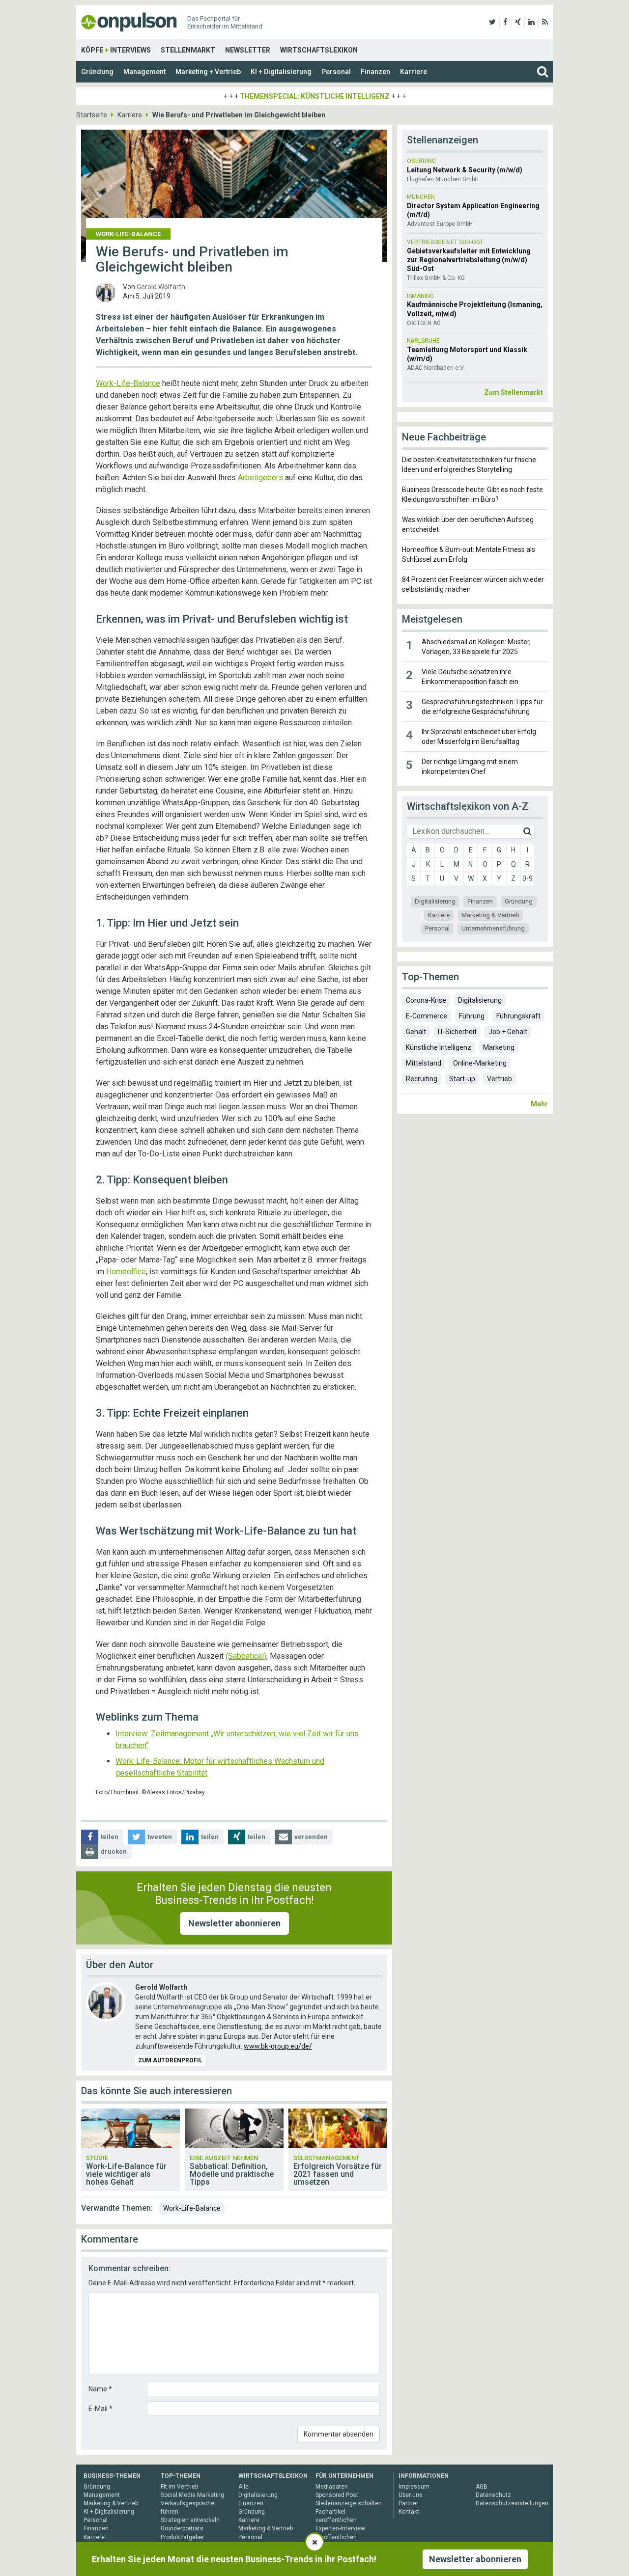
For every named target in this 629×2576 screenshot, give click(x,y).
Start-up (462, 1079)
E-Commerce (427, 1016)
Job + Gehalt (508, 1032)
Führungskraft (518, 1016)
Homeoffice (126, 1272)
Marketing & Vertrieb (490, 915)
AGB (482, 2487)
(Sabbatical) (246, 1656)
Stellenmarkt (188, 50)
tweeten (160, 1837)
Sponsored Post (337, 2495)
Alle (243, 2487)
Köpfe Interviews (116, 50)
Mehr (539, 1104)
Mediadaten (332, 2487)
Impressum (414, 2487)
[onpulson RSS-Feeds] (545, 22)
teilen (110, 1837)
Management (144, 72)
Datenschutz (493, 2495)
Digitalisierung (435, 901)
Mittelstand (424, 1063)
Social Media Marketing (192, 2495)
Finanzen (375, 72)
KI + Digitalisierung (281, 72)
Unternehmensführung (493, 928)
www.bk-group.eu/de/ (278, 2046)
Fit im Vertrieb (179, 2487)
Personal (336, 72)
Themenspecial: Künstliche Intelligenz (315, 96)
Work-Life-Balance (128, 383)
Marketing (499, 1047)
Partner (408, 2503)
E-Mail (100, 2409)
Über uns (411, 2495)
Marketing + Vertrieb (208, 72)
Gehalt (416, 1032)
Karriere (414, 72)
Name (100, 2389)
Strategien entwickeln (190, 2520)
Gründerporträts (182, 2528)
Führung (472, 1016)
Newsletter (248, 50)
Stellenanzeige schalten (349, 2503)
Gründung (97, 72)
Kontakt (409, 2512)
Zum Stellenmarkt (514, 392)
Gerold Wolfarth (161, 287)
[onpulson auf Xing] (518, 22)
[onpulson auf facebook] (505, 22)
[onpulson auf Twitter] (492, 22)
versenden (311, 1837)
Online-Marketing (480, 1063)
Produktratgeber (182, 2537)
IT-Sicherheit (457, 1032)
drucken (114, 1851)
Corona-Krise (426, 1000)
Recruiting (422, 1079)
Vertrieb (500, 1079)
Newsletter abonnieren (234, 1923)
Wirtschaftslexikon (319, 50)
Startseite (92, 115)
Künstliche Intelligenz (439, 1047)
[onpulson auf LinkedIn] (531, 22)
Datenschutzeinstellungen (512, 2503)
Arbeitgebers (260, 478)
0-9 (528, 878)
